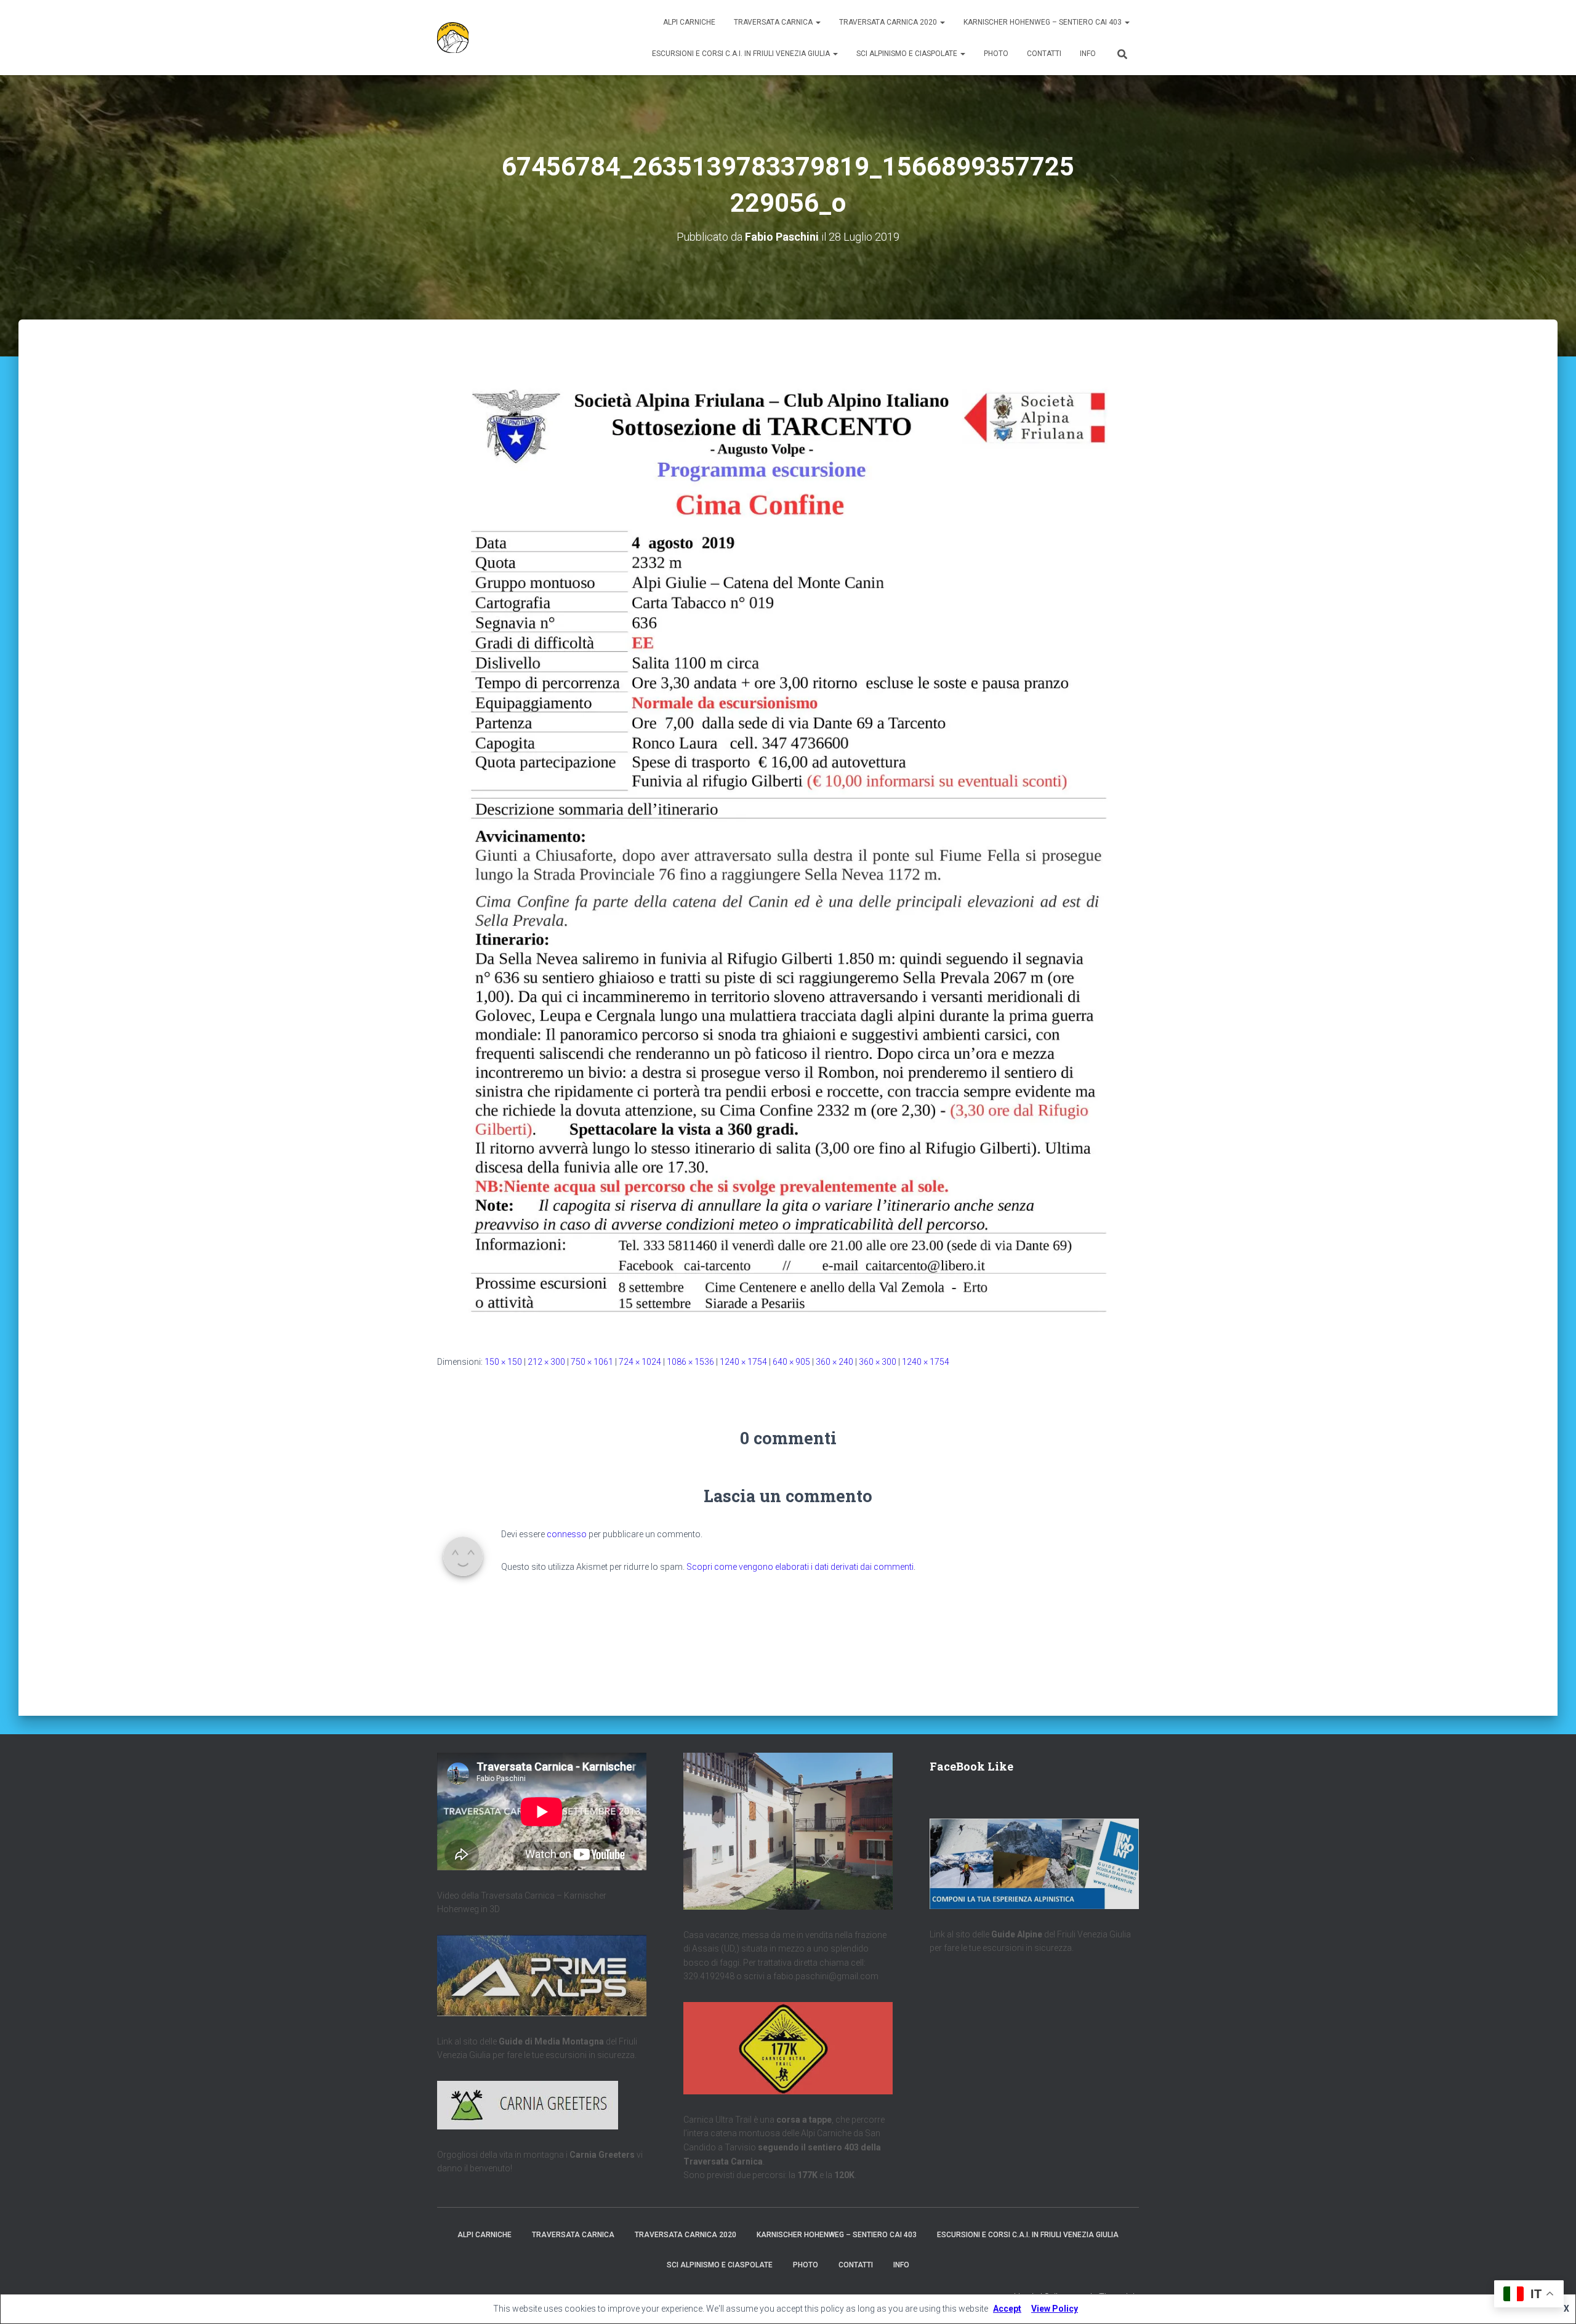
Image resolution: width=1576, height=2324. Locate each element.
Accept (1007, 2309)
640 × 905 (791, 1362)
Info (1088, 54)
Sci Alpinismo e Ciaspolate (908, 54)
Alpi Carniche (689, 22)
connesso (567, 1534)
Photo (996, 54)
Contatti (1044, 54)
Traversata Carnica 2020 (889, 22)
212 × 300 (546, 1362)
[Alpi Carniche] (453, 38)
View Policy (1055, 2309)
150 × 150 (503, 1362)
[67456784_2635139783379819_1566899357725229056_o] (788, 840)
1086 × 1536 (690, 1362)
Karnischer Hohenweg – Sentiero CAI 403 (1043, 22)
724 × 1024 (640, 1362)
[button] (818, 22)
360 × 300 (878, 1362)
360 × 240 (834, 1362)
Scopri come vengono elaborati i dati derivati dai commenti (800, 1567)
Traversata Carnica (774, 22)
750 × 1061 (592, 1362)
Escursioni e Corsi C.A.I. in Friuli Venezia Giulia (742, 54)
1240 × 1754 (743, 1362)
